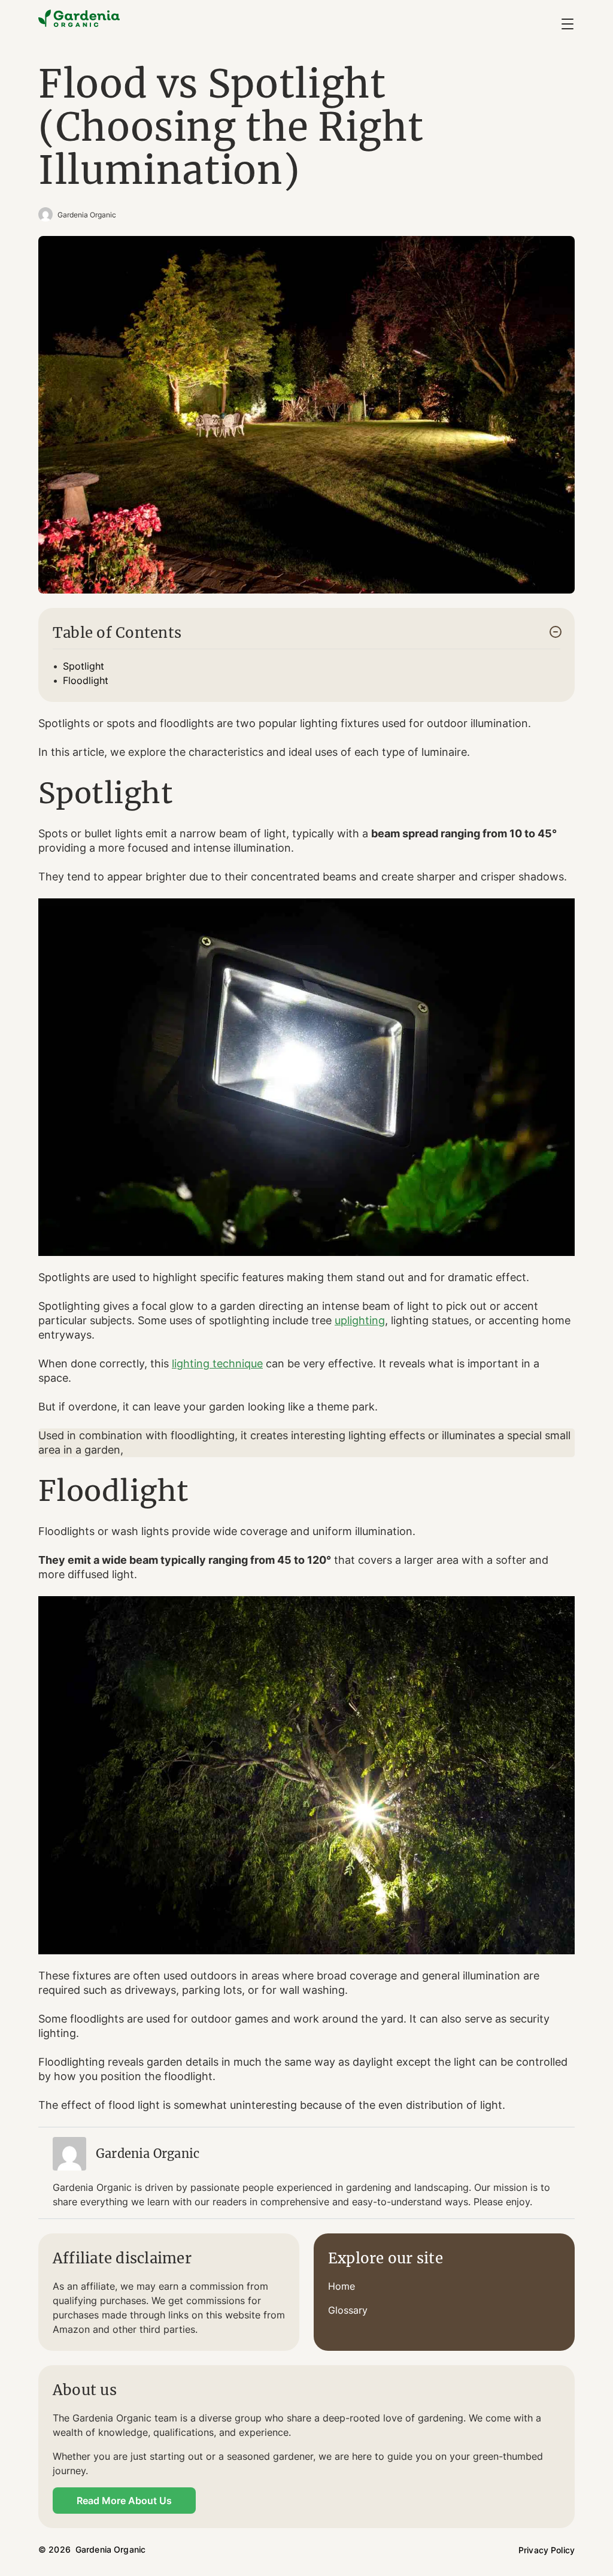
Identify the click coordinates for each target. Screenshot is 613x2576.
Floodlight (86, 680)
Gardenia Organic (87, 215)
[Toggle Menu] (568, 24)
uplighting (360, 1320)
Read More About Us (124, 2501)
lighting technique (217, 1363)
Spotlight (84, 666)
